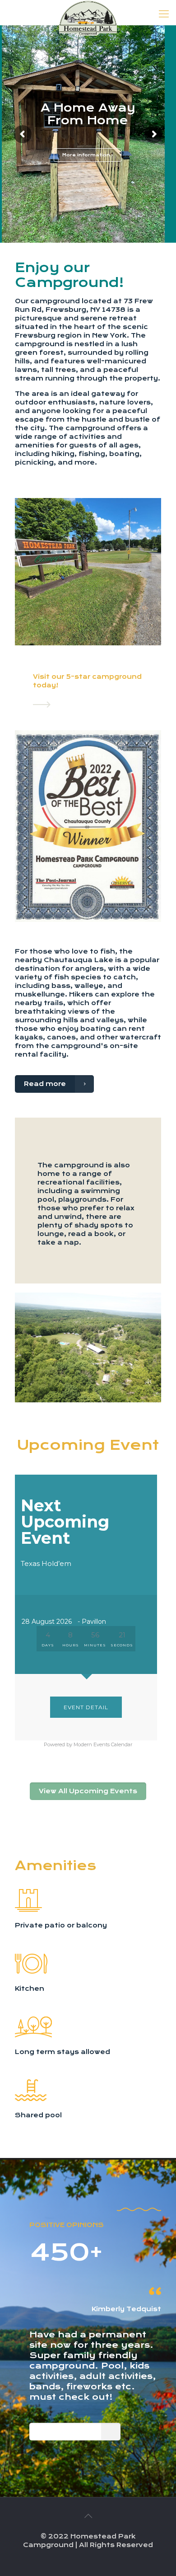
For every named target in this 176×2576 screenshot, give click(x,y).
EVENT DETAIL (86, 1707)
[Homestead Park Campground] (88, 11)
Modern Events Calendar (103, 1744)
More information (87, 155)
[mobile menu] (164, 14)
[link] (42, 705)
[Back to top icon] (88, 2516)
